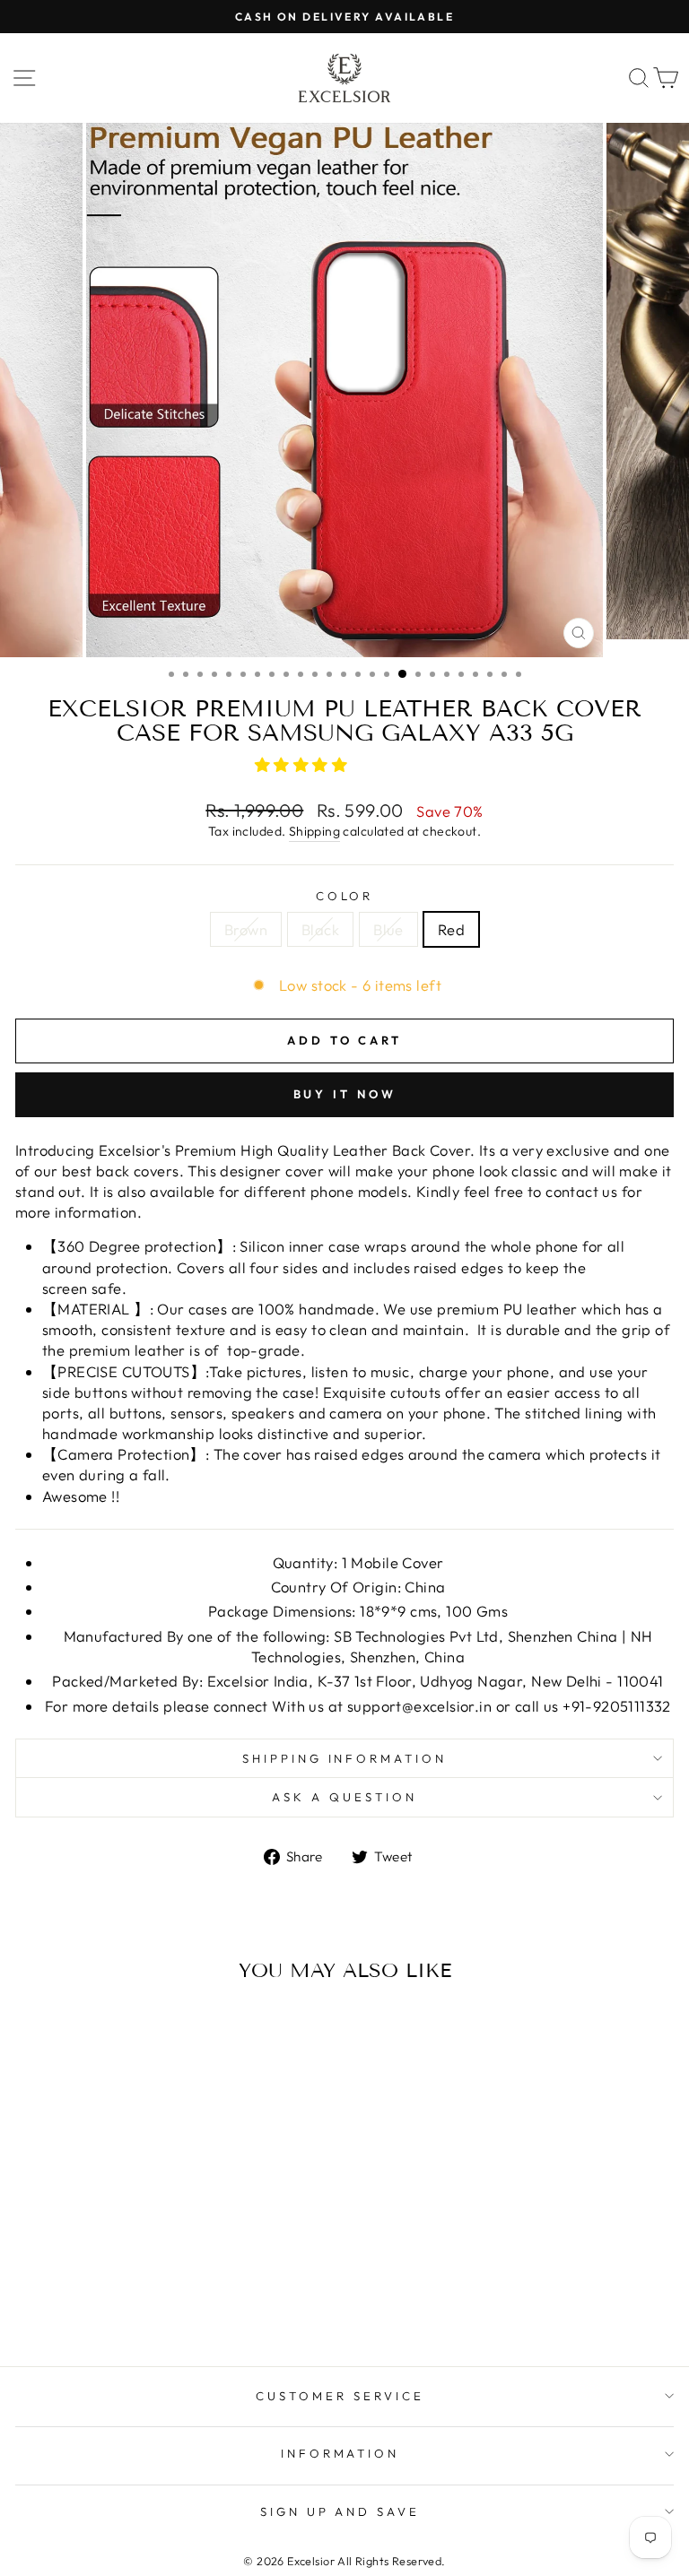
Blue (388, 929)
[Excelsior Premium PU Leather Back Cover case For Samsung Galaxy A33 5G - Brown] (111, 2282)
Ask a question (344, 1797)
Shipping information (345, 1758)
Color (345, 896)
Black (320, 929)
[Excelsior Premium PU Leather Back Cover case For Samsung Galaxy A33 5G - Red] (173, 2282)
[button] (303, 764)
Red (451, 929)
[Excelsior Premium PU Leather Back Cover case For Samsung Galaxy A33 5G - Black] (131, 2282)
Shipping (314, 831)
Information (340, 2453)
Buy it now (345, 1094)
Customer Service (340, 2396)
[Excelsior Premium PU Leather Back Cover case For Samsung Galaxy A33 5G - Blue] (152, 2282)
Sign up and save (340, 2511)
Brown (246, 929)
